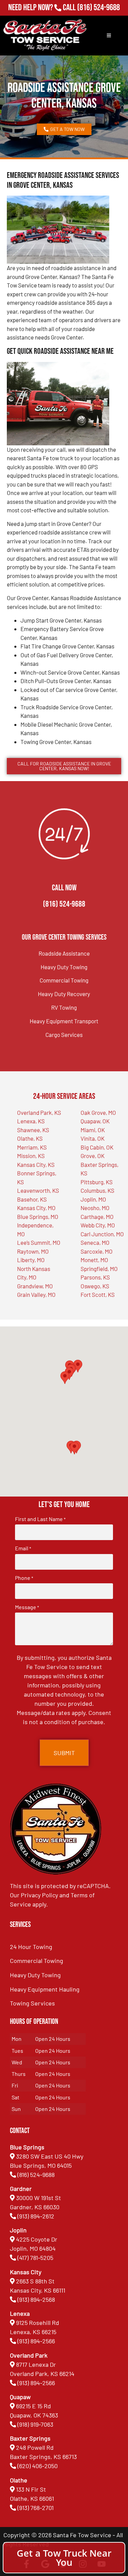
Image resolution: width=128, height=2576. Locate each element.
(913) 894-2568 (36, 2299)
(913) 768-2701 (98, 17)
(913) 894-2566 (36, 2341)
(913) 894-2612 (36, 2216)
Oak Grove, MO (98, 1112)
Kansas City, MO (36, 1208)
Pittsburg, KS (97, 1182)
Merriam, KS (32, 1147)
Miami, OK (93, 1130)
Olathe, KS (30, 1138)
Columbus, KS (97, 1190)
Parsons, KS (95, 1277)
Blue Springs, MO (38, 1217)
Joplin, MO (93, 1199)
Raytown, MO (33, 1251)
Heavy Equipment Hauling (45, 1989)
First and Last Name (40, 1519)
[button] (74, 1448)
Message (27, 1607)
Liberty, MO (31, 1260)
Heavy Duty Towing (64, 967)
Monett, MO (94, 1260)
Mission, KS (31, 1156)
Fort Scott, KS (98, 1294)
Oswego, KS (95, 1286)
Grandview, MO (35, 1286)
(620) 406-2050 (38, 2466)
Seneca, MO (95, 1242)
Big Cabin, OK (97, 1147)
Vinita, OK (93, 1138)
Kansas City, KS (36, 1165)
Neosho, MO (95, 1208)
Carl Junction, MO (102, 1234)
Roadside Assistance (64, 953)
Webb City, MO (98, 1225)
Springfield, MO (99, 1269)
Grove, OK (93, 1156)
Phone (24, 1578)
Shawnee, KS (33, 1130)
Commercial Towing (64, 980)
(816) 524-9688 (98, 8)
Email (23, 1548)
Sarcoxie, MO (97, 1251)
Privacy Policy (39, 1895)
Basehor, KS (32, 1199)
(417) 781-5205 (35, 2258)
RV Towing (64, 1007)
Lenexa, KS (31, 1121)
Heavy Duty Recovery (64, 994)
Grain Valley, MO (36, 1294)
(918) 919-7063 (35, 2424)
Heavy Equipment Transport (64, 1021)
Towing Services (32, 2003)
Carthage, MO (97, 1217)
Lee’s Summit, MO (39, 1242)
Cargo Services (64, 1035)
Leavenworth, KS (38, 1190)
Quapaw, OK (95, 1121)
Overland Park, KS (39, 1112)
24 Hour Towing (31, 1947)
